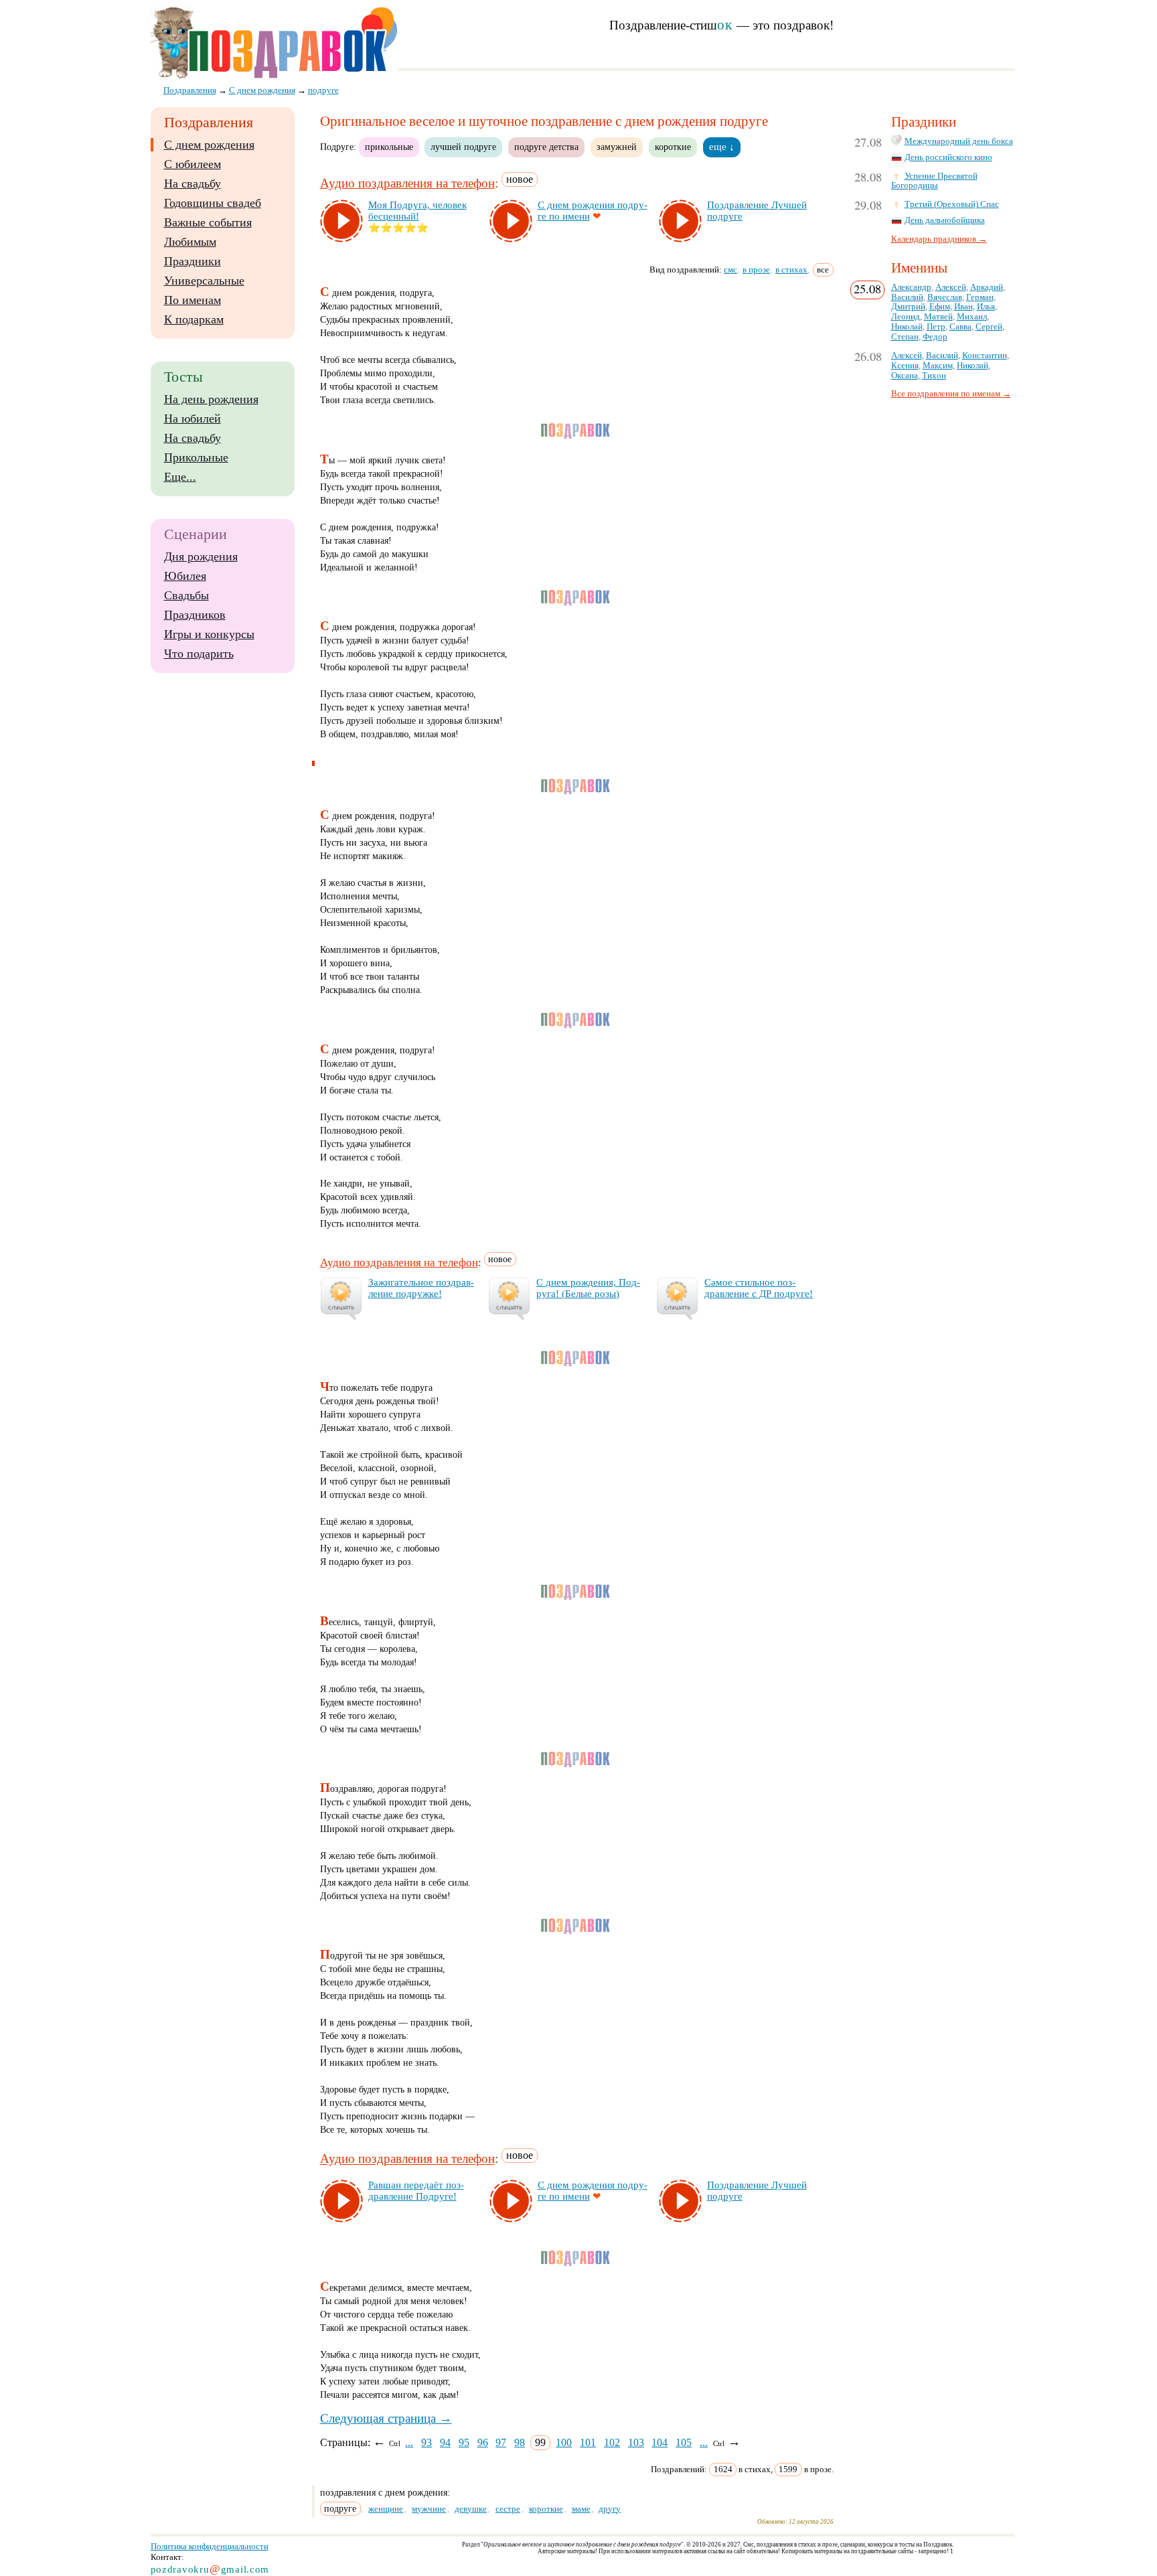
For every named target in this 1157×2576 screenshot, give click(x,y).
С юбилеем (192, 164)
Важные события (208, 222)
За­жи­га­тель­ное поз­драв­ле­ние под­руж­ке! (421, 1288)
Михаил (972, 317)
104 (660, 2442)
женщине (386, 2509)
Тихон (934, 376)
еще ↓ (722, 147)
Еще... (180, 477)
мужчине (429, 2509)
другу (610, 2509)
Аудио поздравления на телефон (407, 183)
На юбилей (192, 419)
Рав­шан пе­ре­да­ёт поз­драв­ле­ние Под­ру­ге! (416, 2191)
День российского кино (948, 157)
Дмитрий (908, 307)
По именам (192, 300)
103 (636, 2442)
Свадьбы (186, 595)
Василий (907, 297)
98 (520, 2442)
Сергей (989, 327)
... (409, 2442)
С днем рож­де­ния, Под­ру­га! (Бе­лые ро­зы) (588, 1288)
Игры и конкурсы (209, 634)
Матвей (938, 317)
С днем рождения (209, 145)
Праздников (195, 615)
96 (483, 2442)
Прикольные (196, 457)
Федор (935, 337)
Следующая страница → (386, 2418)
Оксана (905, 376)
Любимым (190, 242)
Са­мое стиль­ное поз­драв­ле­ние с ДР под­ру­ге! (759, 1288)
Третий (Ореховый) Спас (952, 204)
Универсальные (204, 281)
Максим (938, 366)
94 (445, 2442)
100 (564, 2442)
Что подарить (199, 654)
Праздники (192, 261)
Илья (986, 307)
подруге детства (546, 147)
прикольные (389, 147)
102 (612, 2442)
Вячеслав (945, 297)
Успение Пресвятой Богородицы (934, 181)
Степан (905, 337)
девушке (471, 2509)
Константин (985, 356)
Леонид (906, 317)
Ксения (905, 366)
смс (730, 270)
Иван (963, 307)
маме (581, 2509)
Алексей (951, 287)
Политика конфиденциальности (210, 2546)
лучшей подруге (463, 147)
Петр (936, 327)
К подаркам (194, 319)
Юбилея (185, 576)
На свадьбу (192, 183)
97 (501, 2442)
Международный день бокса (959, 141)
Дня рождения (201, 556)
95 (464, 2442)
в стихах (791, 270)
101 (588, 2442)
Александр (911, 287)
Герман (980, 297)
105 (684, 2442)
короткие (673, 147)
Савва (960, 327)
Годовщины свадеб (213, 203)
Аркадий (987, 287)
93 (427, 2442)
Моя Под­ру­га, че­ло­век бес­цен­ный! (417, 211)
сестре (508, 2509)
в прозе (756, 270)
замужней (617, 147)
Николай (907, 327)
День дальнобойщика (945, 220)
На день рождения (211, 399)
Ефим (940, 307)
